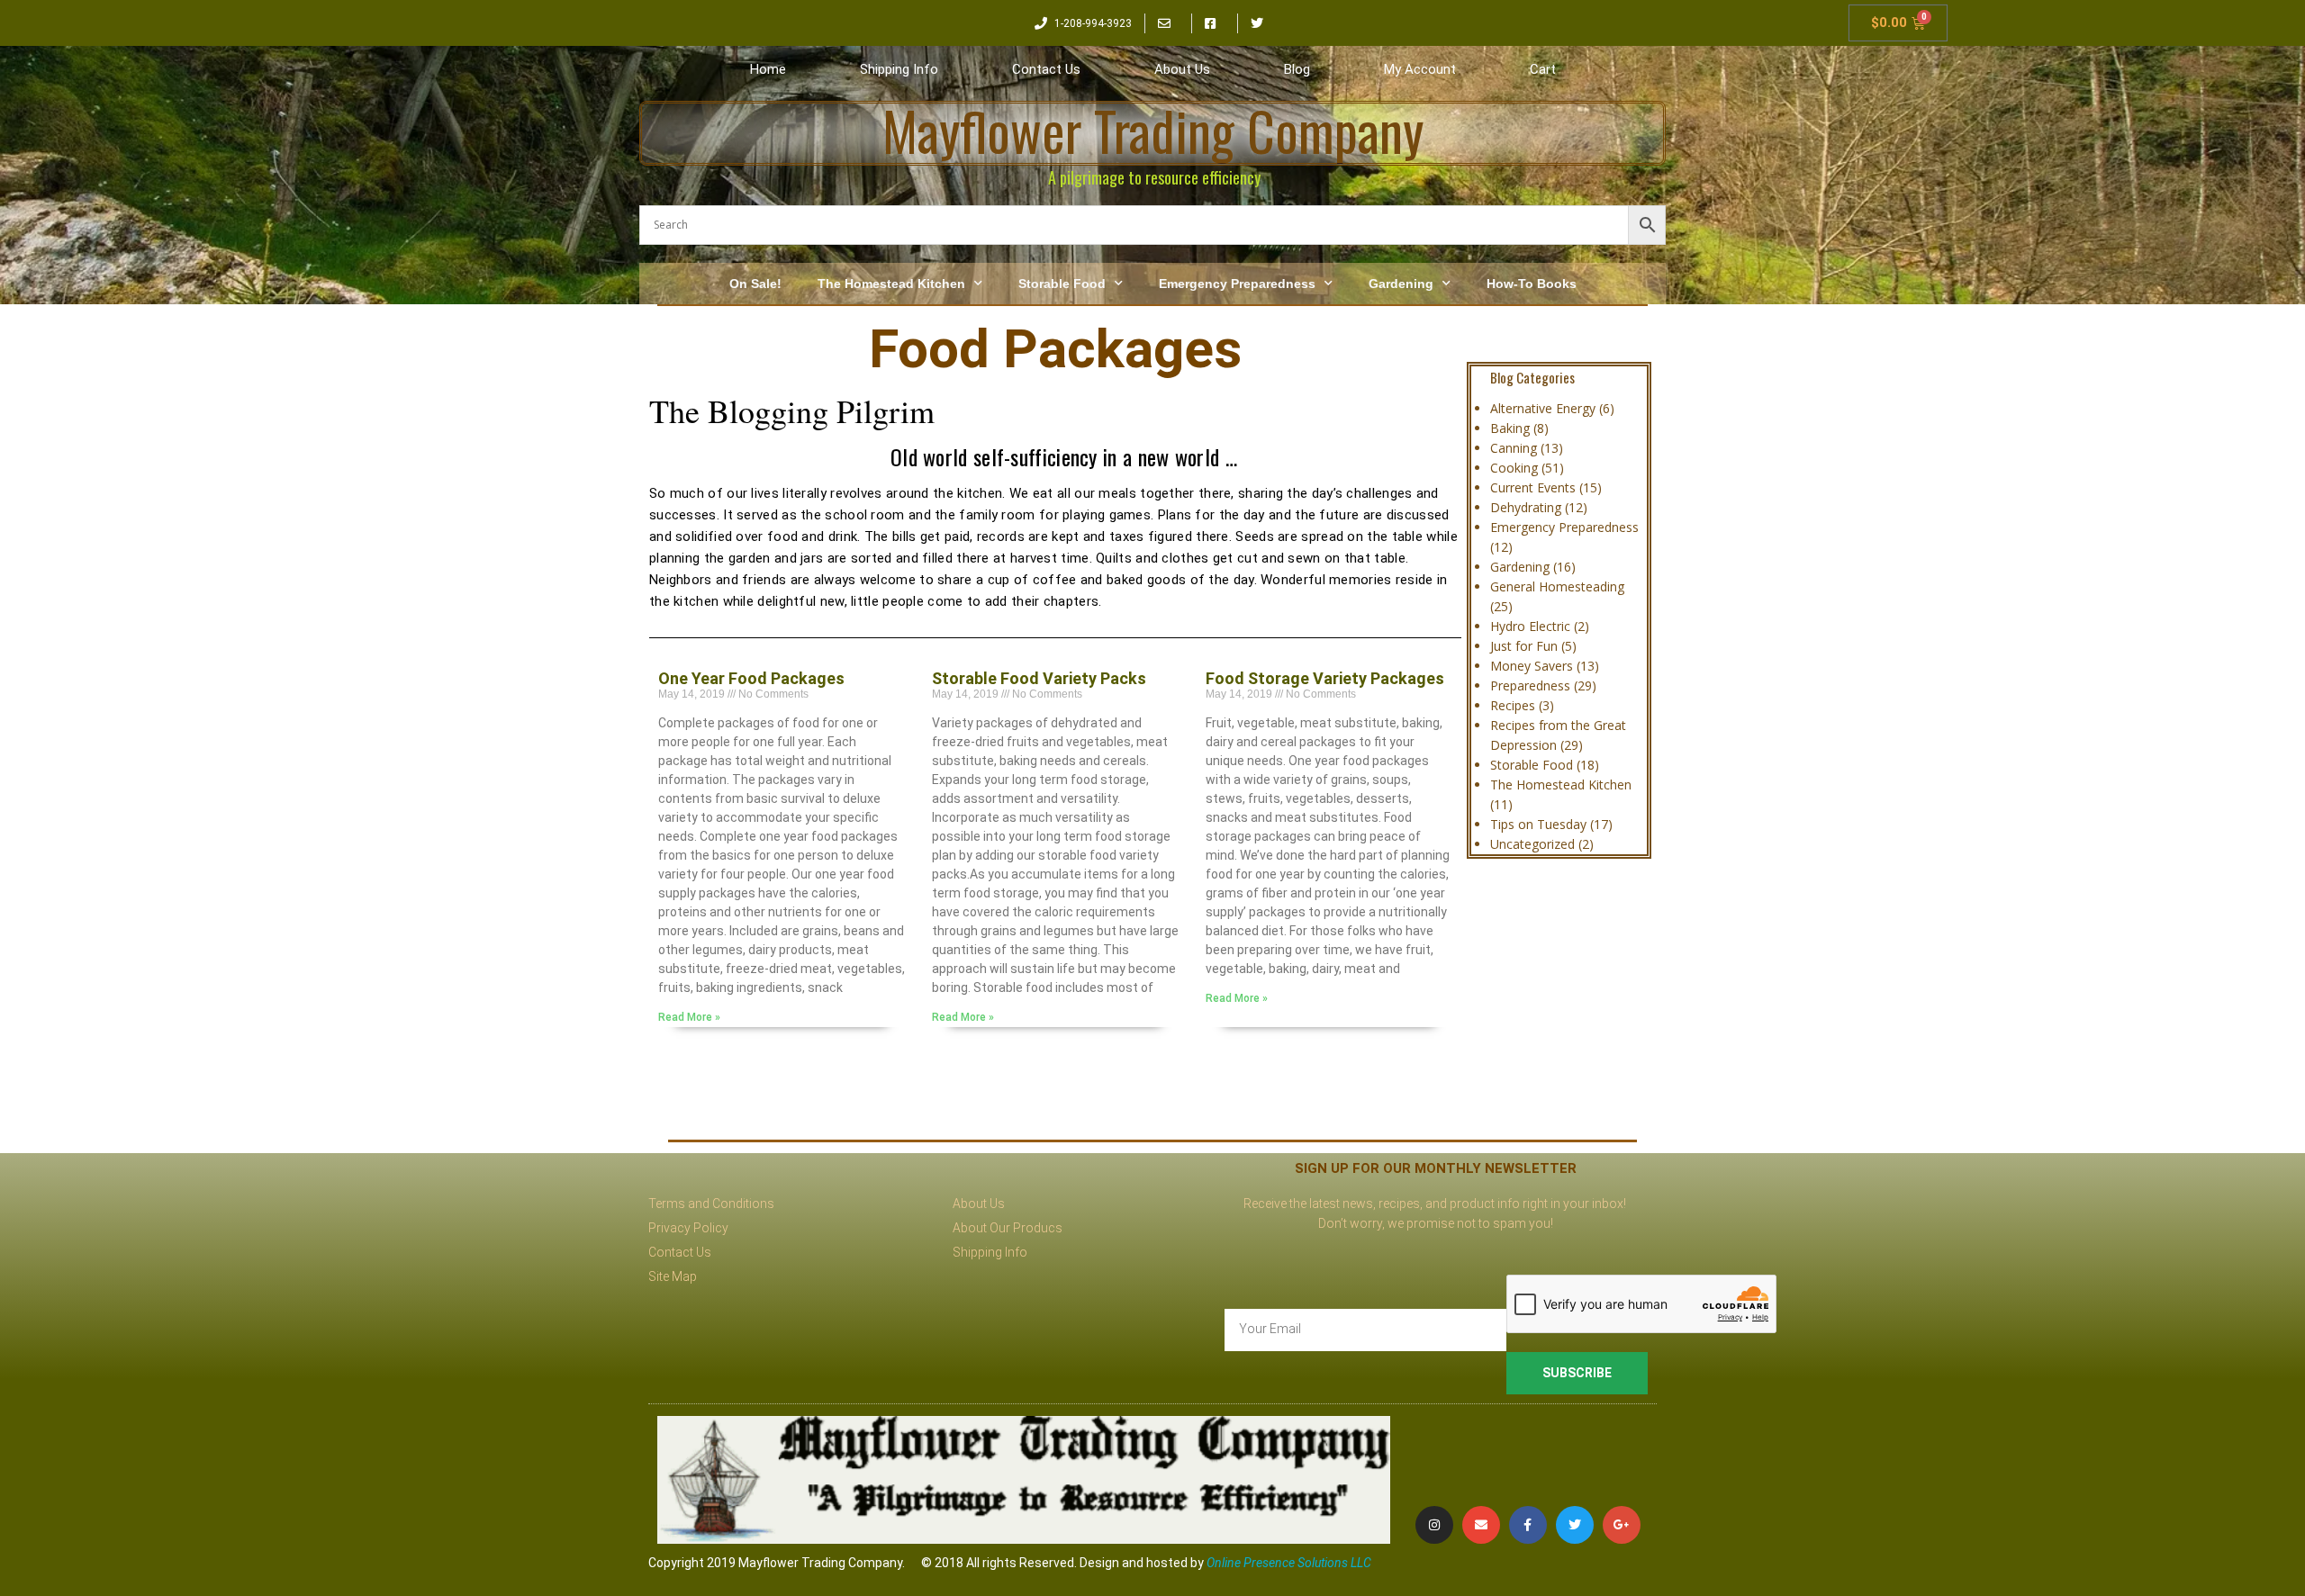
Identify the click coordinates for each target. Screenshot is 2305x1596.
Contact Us (1046, 69)
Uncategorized (1532, 844)
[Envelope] (1481, 1525)
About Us (1182, 69)
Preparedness (1530, 685)
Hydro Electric (1530, 626)
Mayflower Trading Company (1153, 130)
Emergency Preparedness (1237, 284)
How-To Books (1532, 284)
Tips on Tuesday (1538, 824)
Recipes (1513, 705)
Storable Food (1062, 284)
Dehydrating (1526, 507)
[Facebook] (1528, 1525)
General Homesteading (1557, 586)
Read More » (689, 1017)
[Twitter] (1575, 1525)
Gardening (1401, 284)
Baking (1510, 428)
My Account (1420, 69)
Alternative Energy (1543, 408)
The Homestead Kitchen (891, 284)
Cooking (1514, 468)
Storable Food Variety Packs (1039, 678)
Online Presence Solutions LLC (1289, 1563)
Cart (1543, 69)
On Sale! (755, 284)
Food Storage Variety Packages (1325, 678)
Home (768, 69)
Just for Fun (1524, 646)
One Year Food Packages (751, 678)
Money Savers (1532, 666)
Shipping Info (899, 69)
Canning (1514, 448)
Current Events (1533, 487)
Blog (1297, 69)
